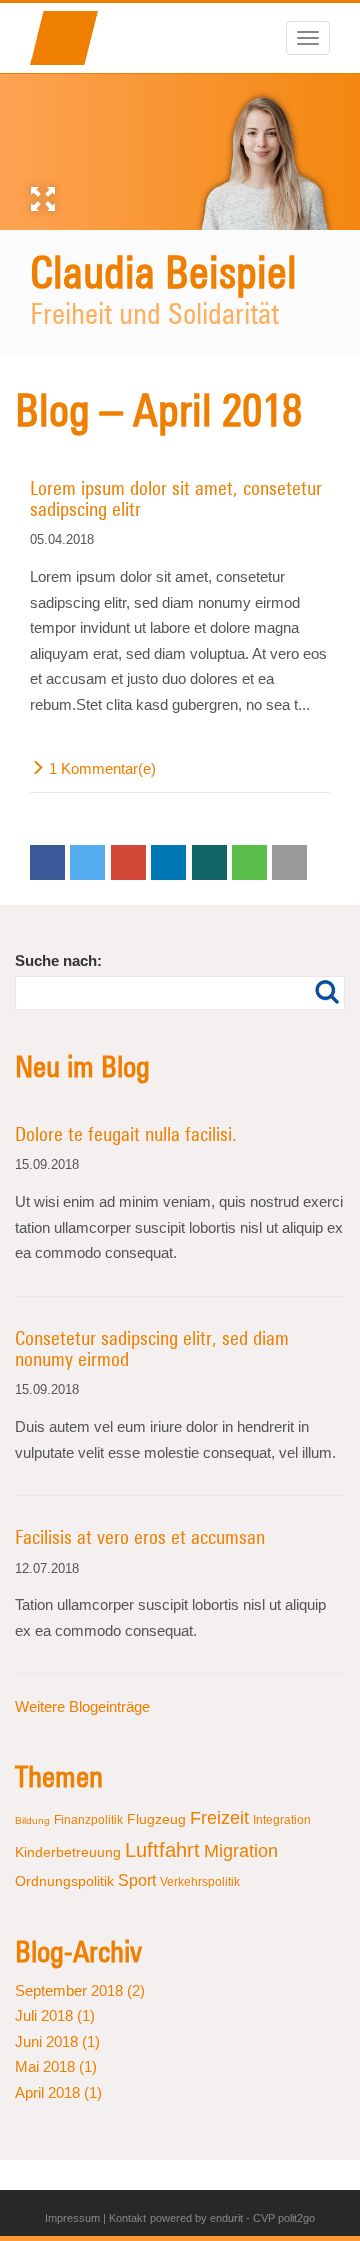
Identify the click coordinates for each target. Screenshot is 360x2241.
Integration (282, 1820)
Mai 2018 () (56, 2066)
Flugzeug (156, 1819)
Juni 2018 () (57, 2041)
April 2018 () (58, 2092)
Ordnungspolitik (64, 1881)
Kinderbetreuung (68, 1852)
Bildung (32, 1820)
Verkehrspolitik (200, 1882)
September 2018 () (80, 1990)
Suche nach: (58, 960)
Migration (241, 1851)
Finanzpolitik (88, 1820)
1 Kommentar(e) (102, 768)
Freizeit (219, 1818)
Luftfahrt (162, 1850)
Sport (137, 1880)
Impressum (72, 2218)
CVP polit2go (284, 2218)
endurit (226, 2218)
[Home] (72, 38)
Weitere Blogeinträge (82, 1706)
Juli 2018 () (55, 2015)
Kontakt (127, 2218)
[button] (47, 862)
